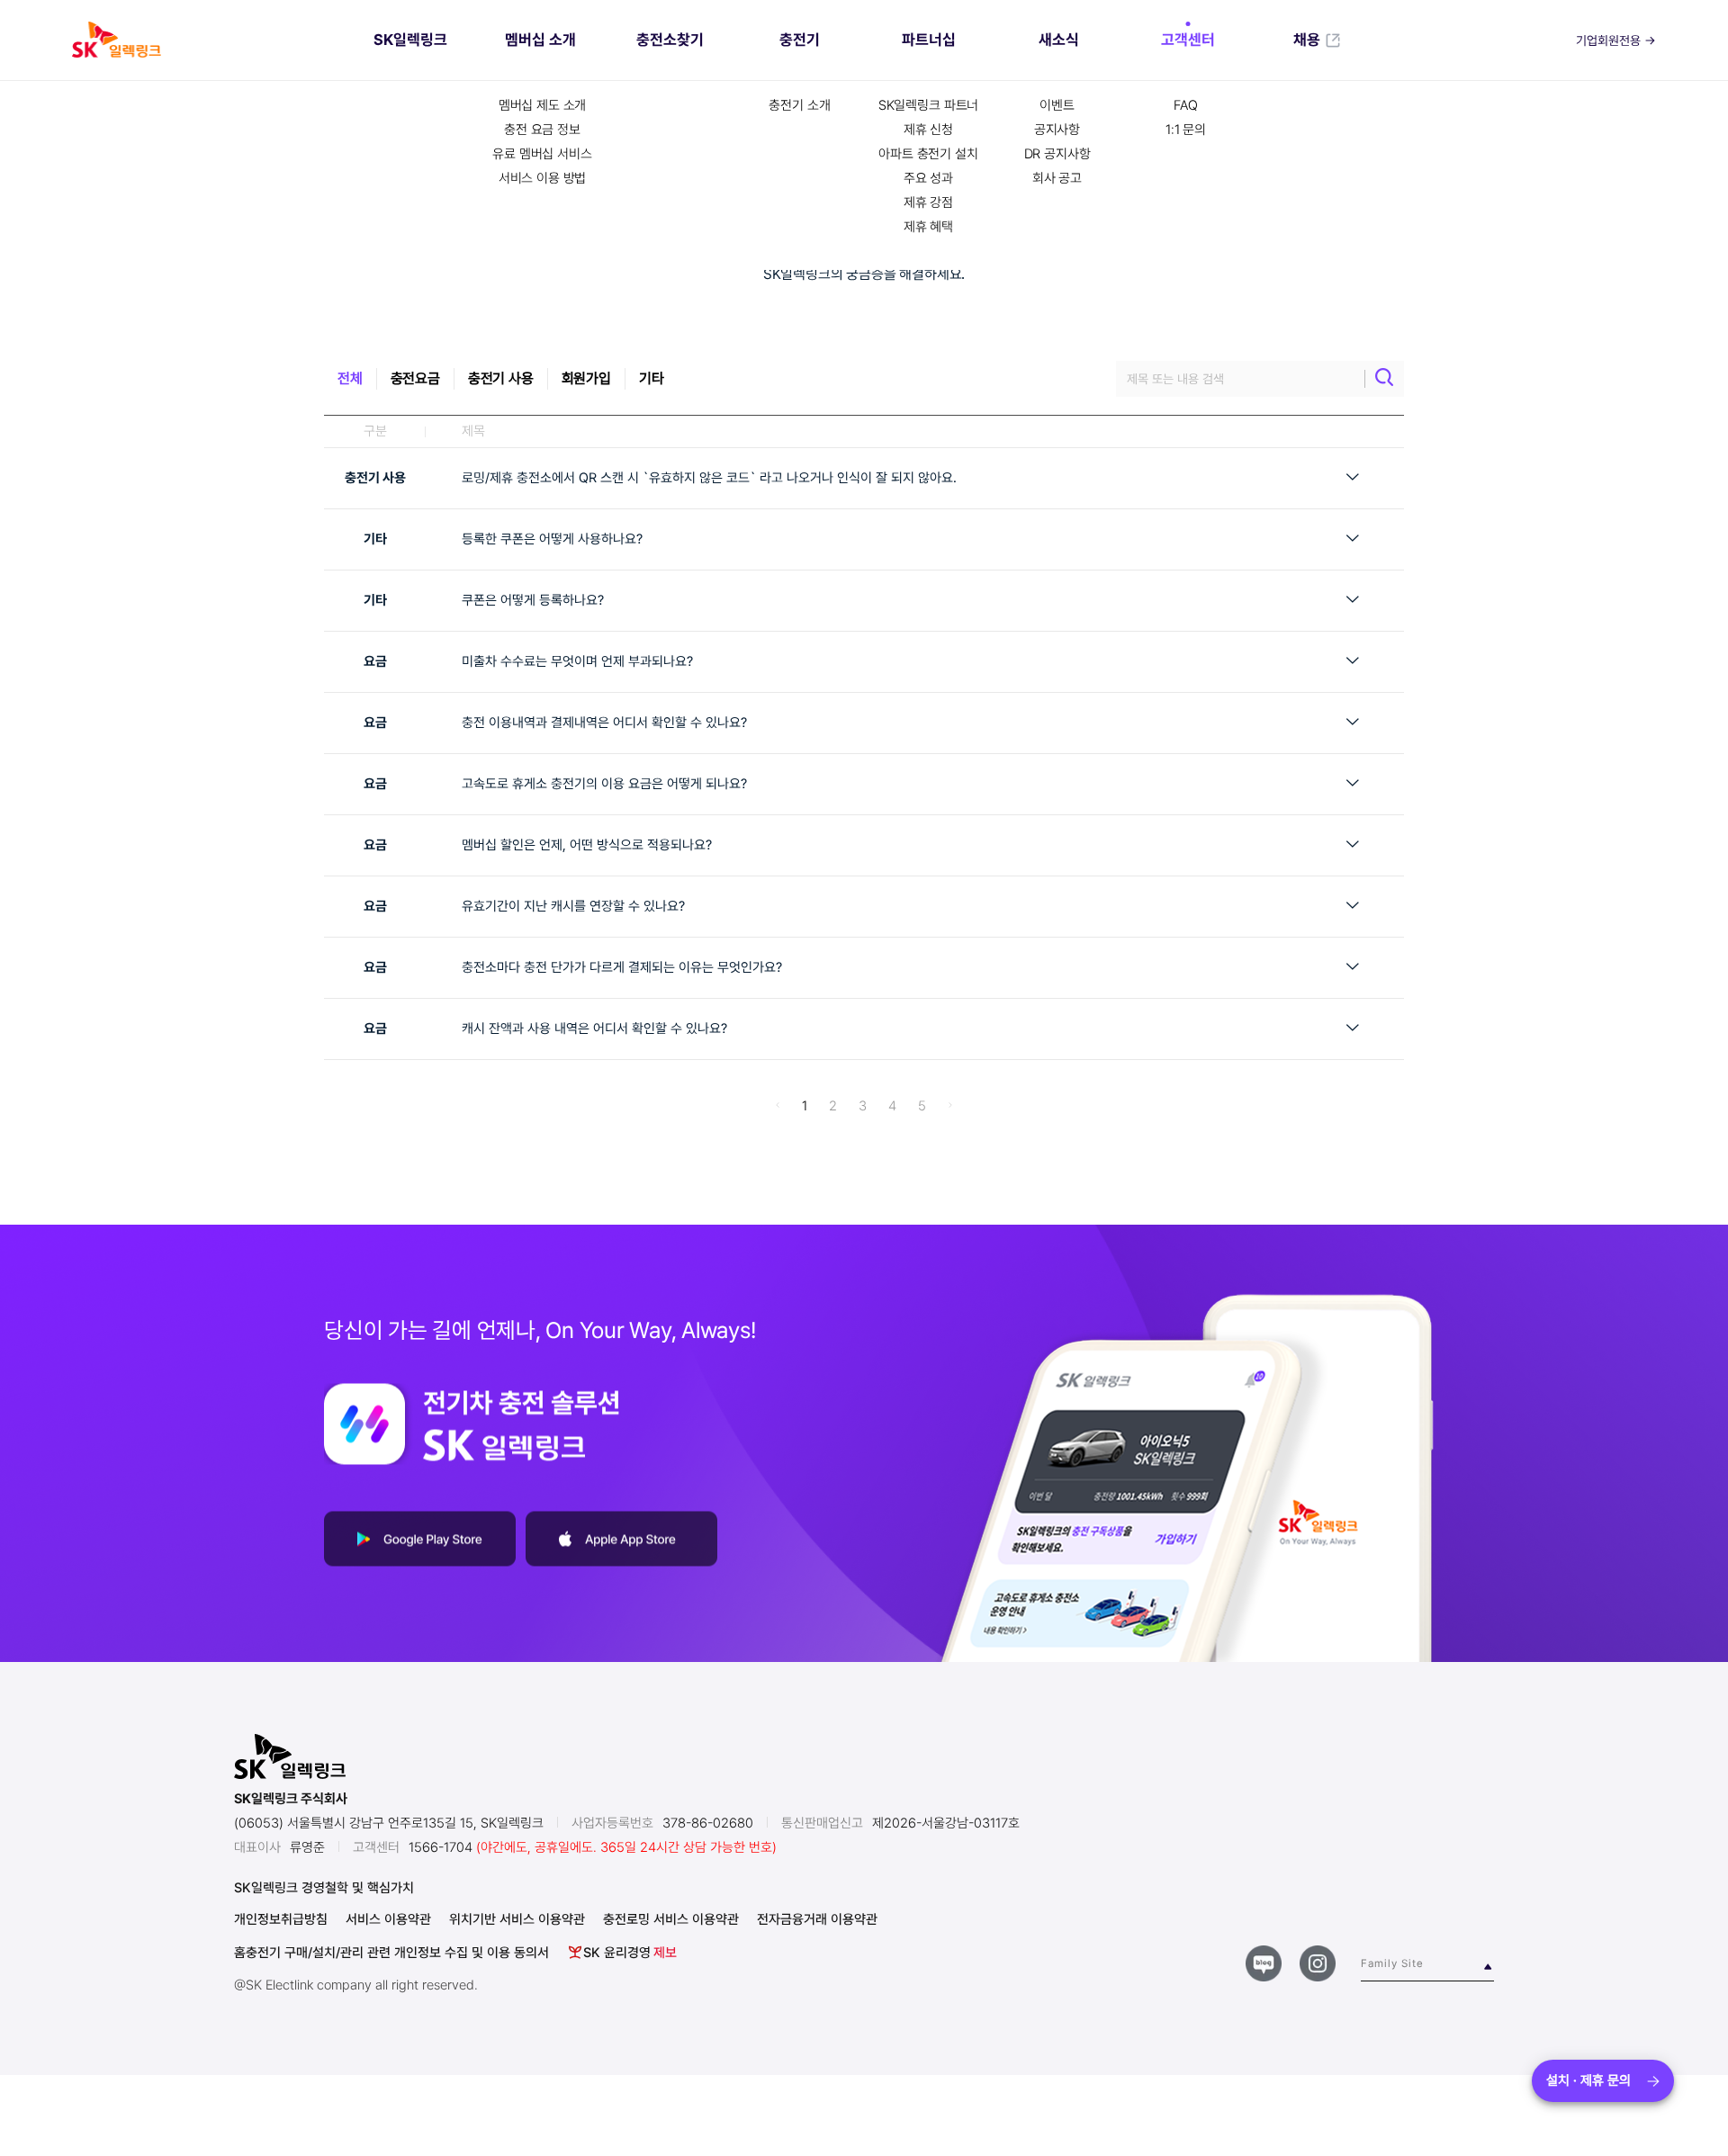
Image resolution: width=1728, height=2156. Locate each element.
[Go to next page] (950, 1106)
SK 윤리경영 (630, 1953)
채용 (1307, 40)
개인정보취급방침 (281, 1920)
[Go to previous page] (778, 1106)
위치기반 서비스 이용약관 (517, 1920)
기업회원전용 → (1616, 40)
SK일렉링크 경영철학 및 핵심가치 (324, 1888)
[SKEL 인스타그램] (1318, 1963)
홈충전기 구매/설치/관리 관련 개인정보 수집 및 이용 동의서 (391, 1953)
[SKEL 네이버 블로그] (1264, 1963)
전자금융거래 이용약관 (817, 1920)
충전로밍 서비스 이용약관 (671, 1920)
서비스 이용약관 (388, 1920)
